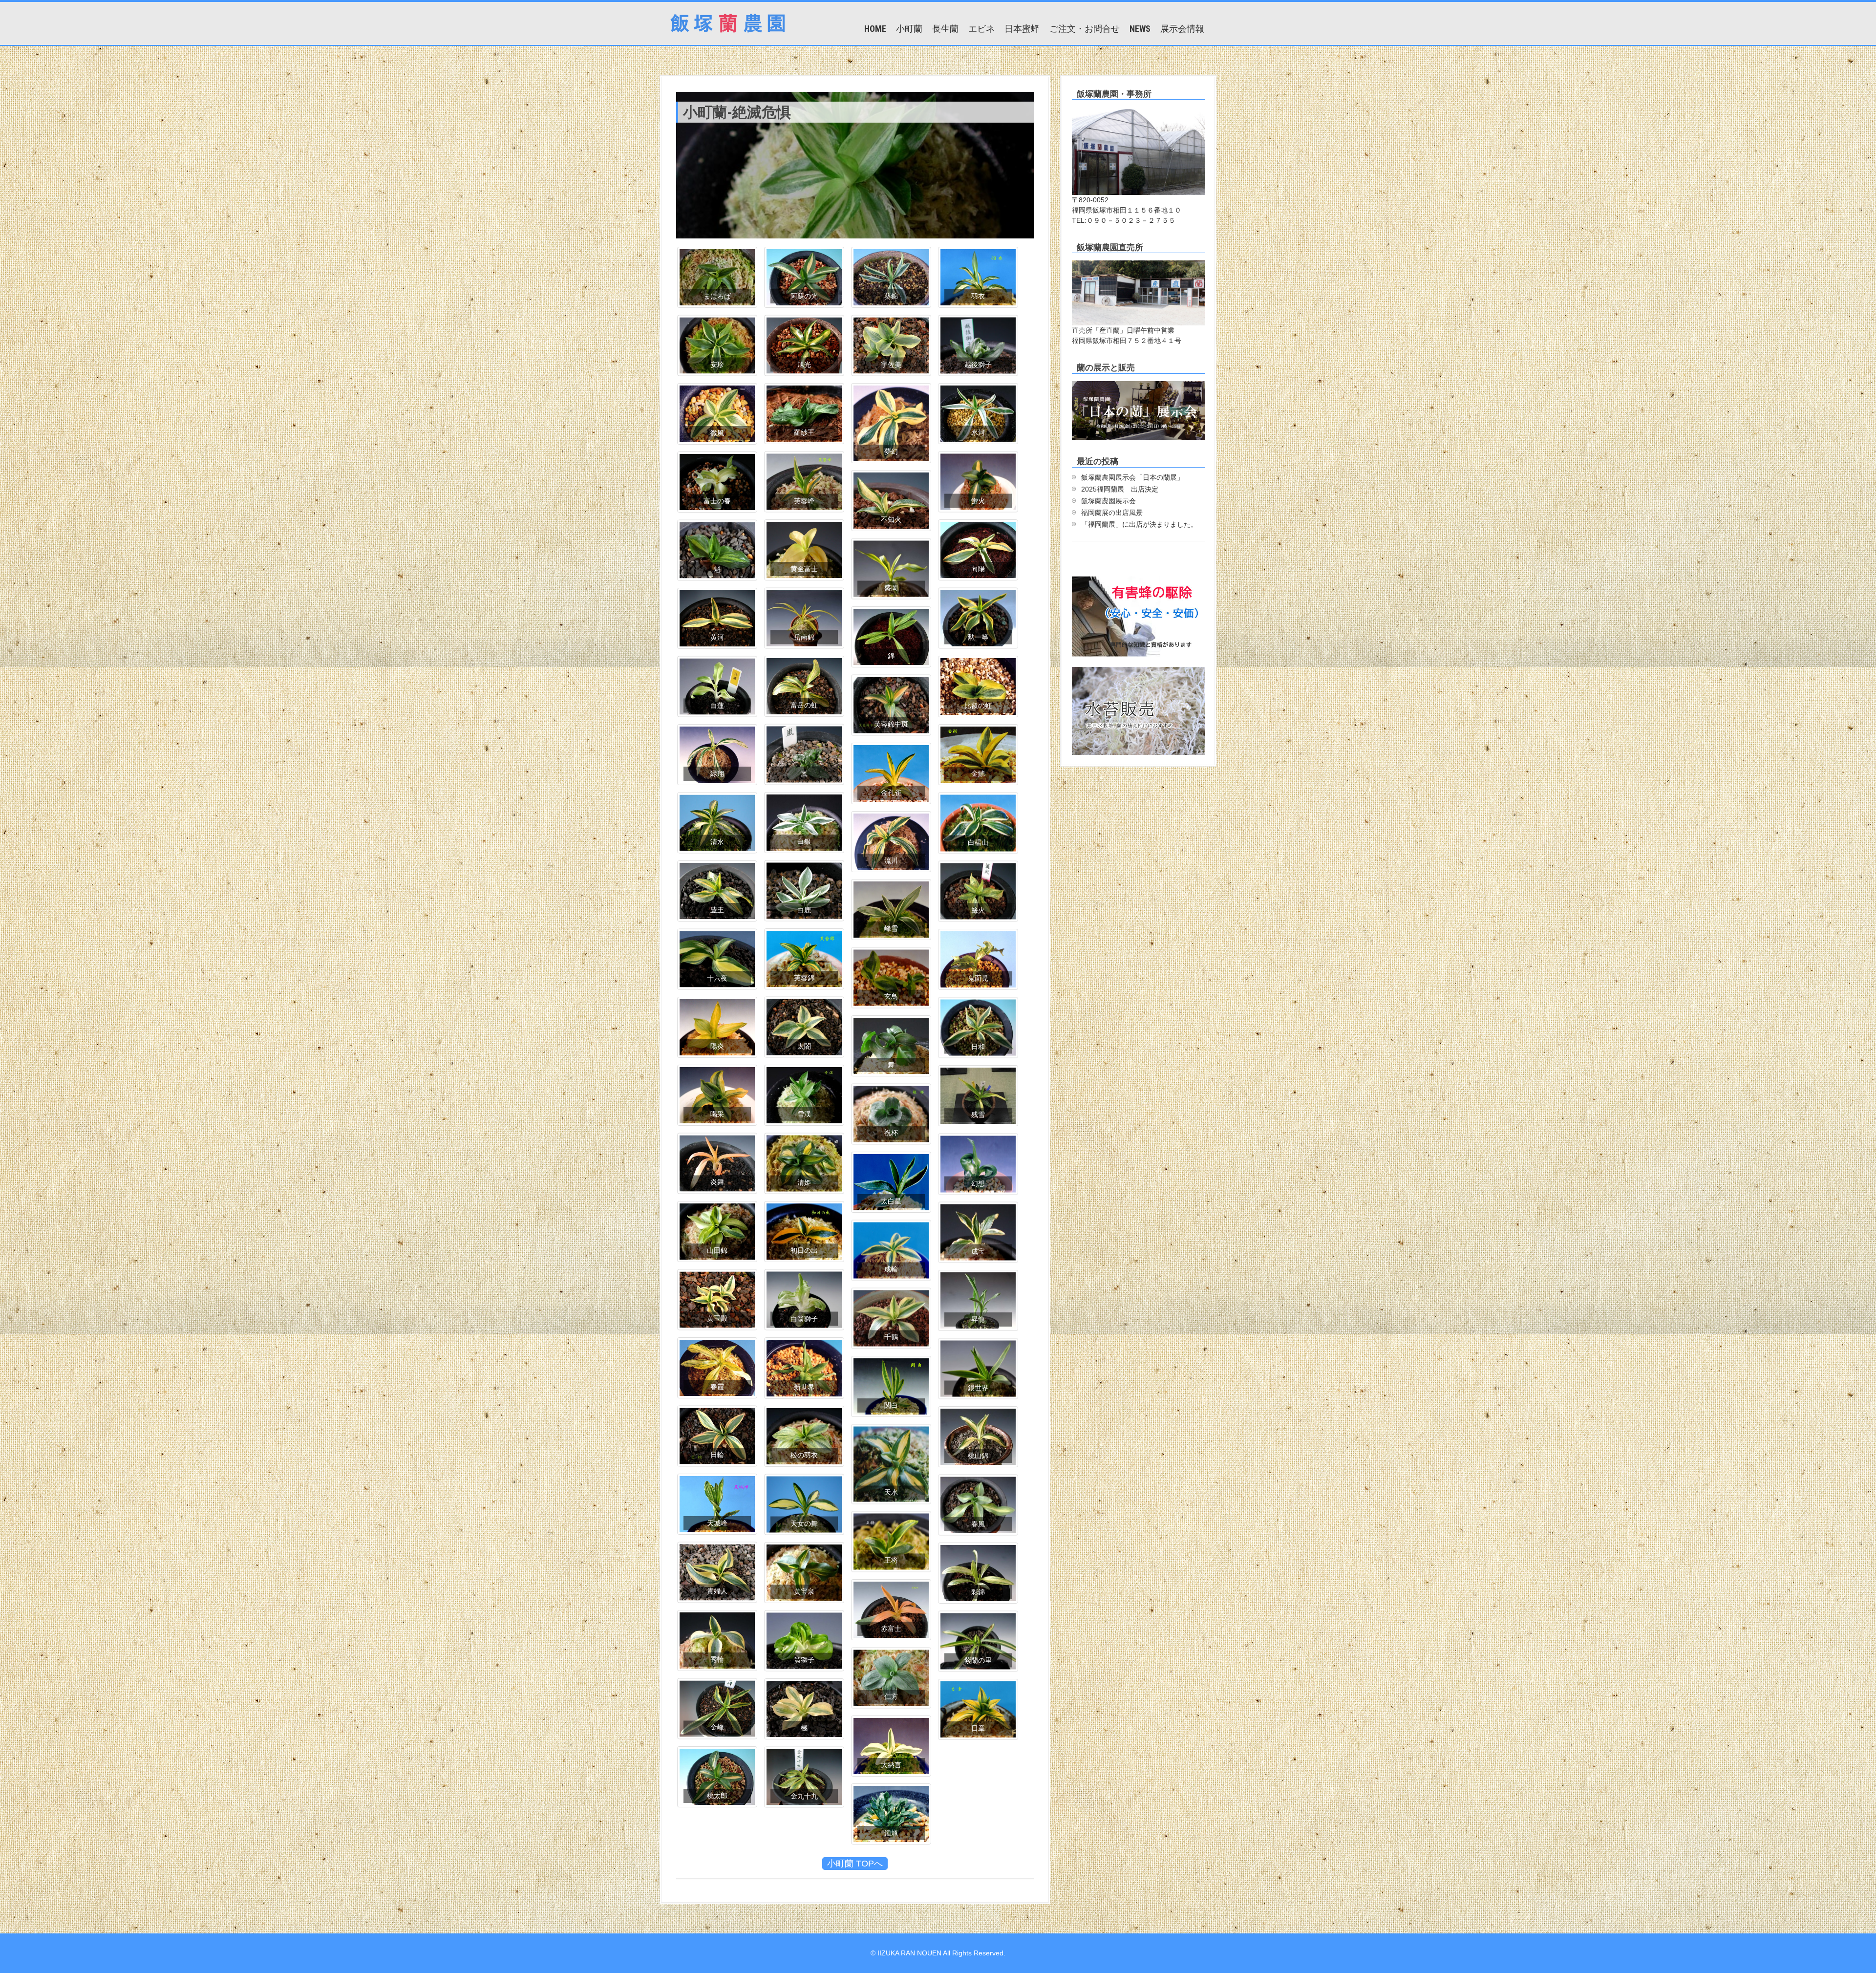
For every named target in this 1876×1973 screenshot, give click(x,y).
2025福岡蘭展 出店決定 (1120, 489)
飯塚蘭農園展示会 (1109, 501)
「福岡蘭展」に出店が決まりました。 (1139, 524)
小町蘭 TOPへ (855, 1864)
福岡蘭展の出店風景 (1112, 513)
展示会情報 (1182, 29)
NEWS (1140, 29)
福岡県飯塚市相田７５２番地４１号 (1127, 341)
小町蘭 (909, 29)
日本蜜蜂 (1022, 29)
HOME (875, 29)
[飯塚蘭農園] (728, 22)
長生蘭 (945, 29)
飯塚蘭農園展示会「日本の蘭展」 (1132, 477)
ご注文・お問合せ (1085, 29)
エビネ (981, 29)
